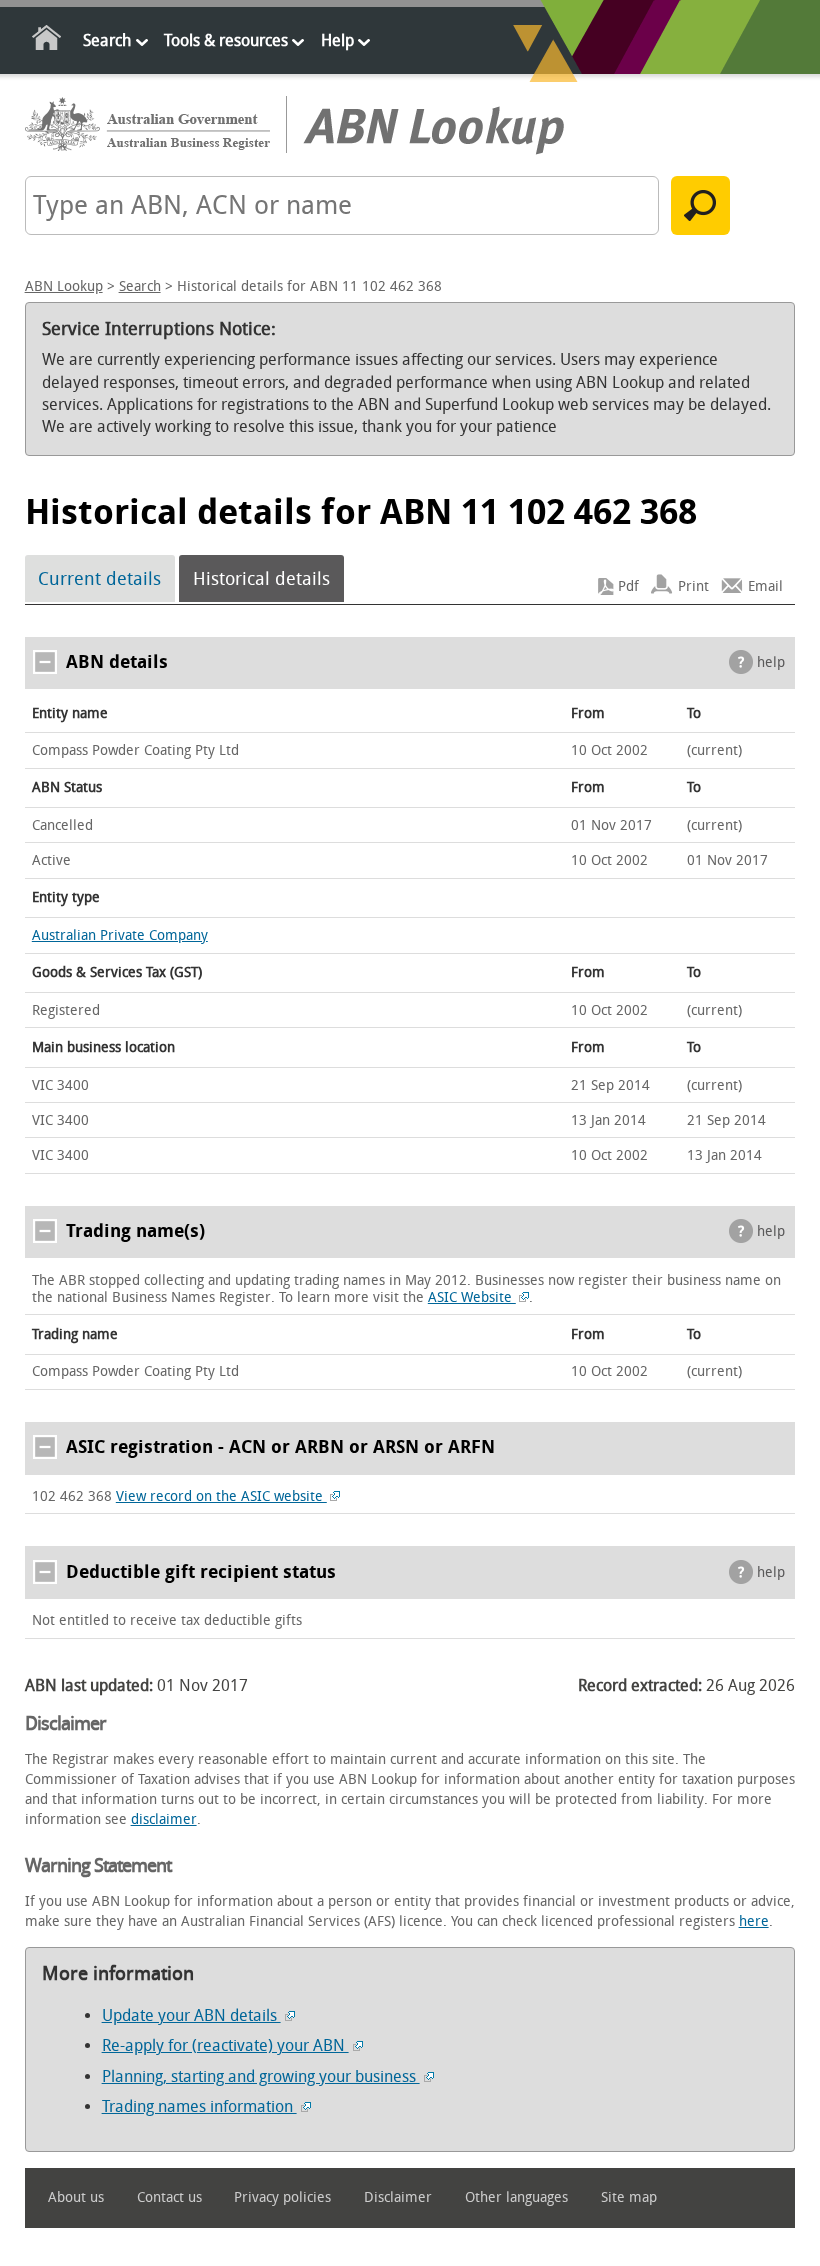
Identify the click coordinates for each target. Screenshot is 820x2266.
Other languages (516, 2197)
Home (47, 41)
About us (76, 2197)
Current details (99, 579)
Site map (629, 2197)
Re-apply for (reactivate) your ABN (225, 2045)
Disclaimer (398, 2197)
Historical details (261, 579)
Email (765, 586)
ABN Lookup (64, 286)
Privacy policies (282, 2197)
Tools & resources (226, 40)
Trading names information (199, 2106)
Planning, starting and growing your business (261, 2076)
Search (107, 40)
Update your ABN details (191, 2015)
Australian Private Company (120, 935)
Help (337, 40)
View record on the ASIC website (221, 1496)
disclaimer (164, 1819)
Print (693, 586)
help (771, 662)
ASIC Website (472, 1297)
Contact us (169, 2197)
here (754, 1921)
